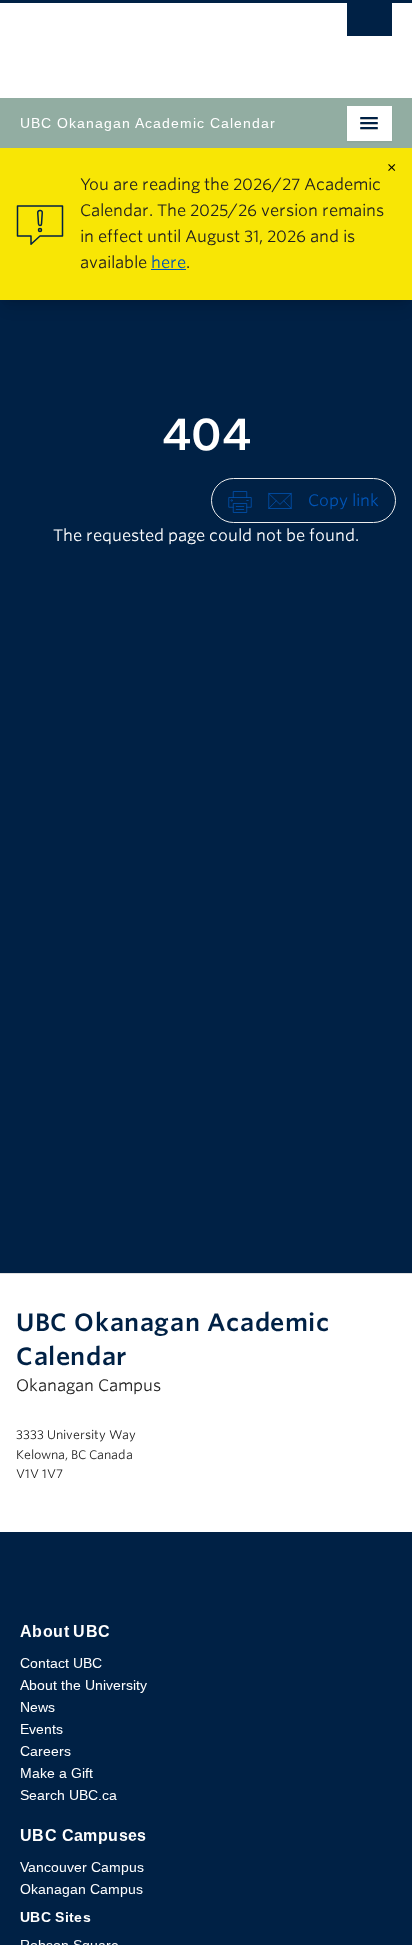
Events (41, 1729)
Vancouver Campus (82, 1867)
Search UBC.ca (68, 1795)
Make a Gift (56, 1773)
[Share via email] (280, 499)
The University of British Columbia (150, 41)
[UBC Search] (369, 25)
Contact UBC (61, 1663)
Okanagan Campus (81, 1889)
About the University (83, 1685)
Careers (45, 1751)
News (37, 1707)
